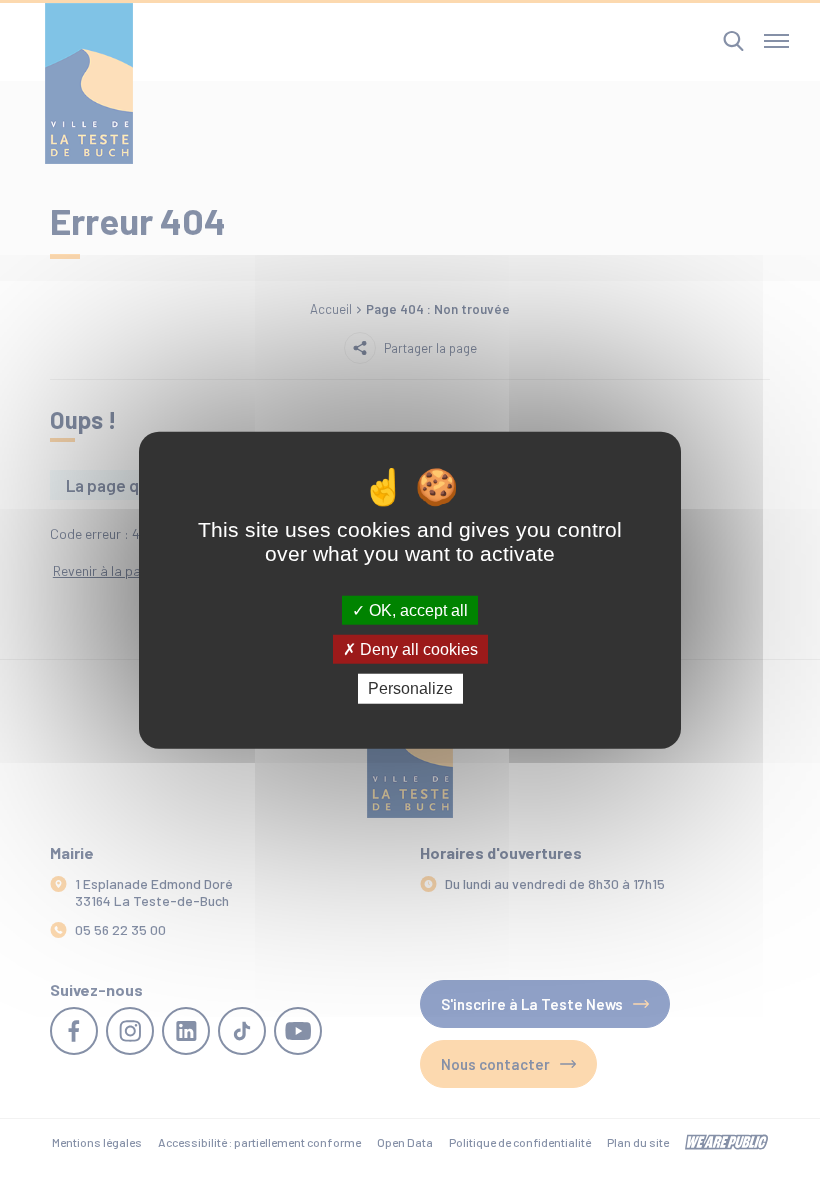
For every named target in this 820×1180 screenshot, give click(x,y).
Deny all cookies (417, 649)
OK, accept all (416, 610)
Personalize (410, 688)
